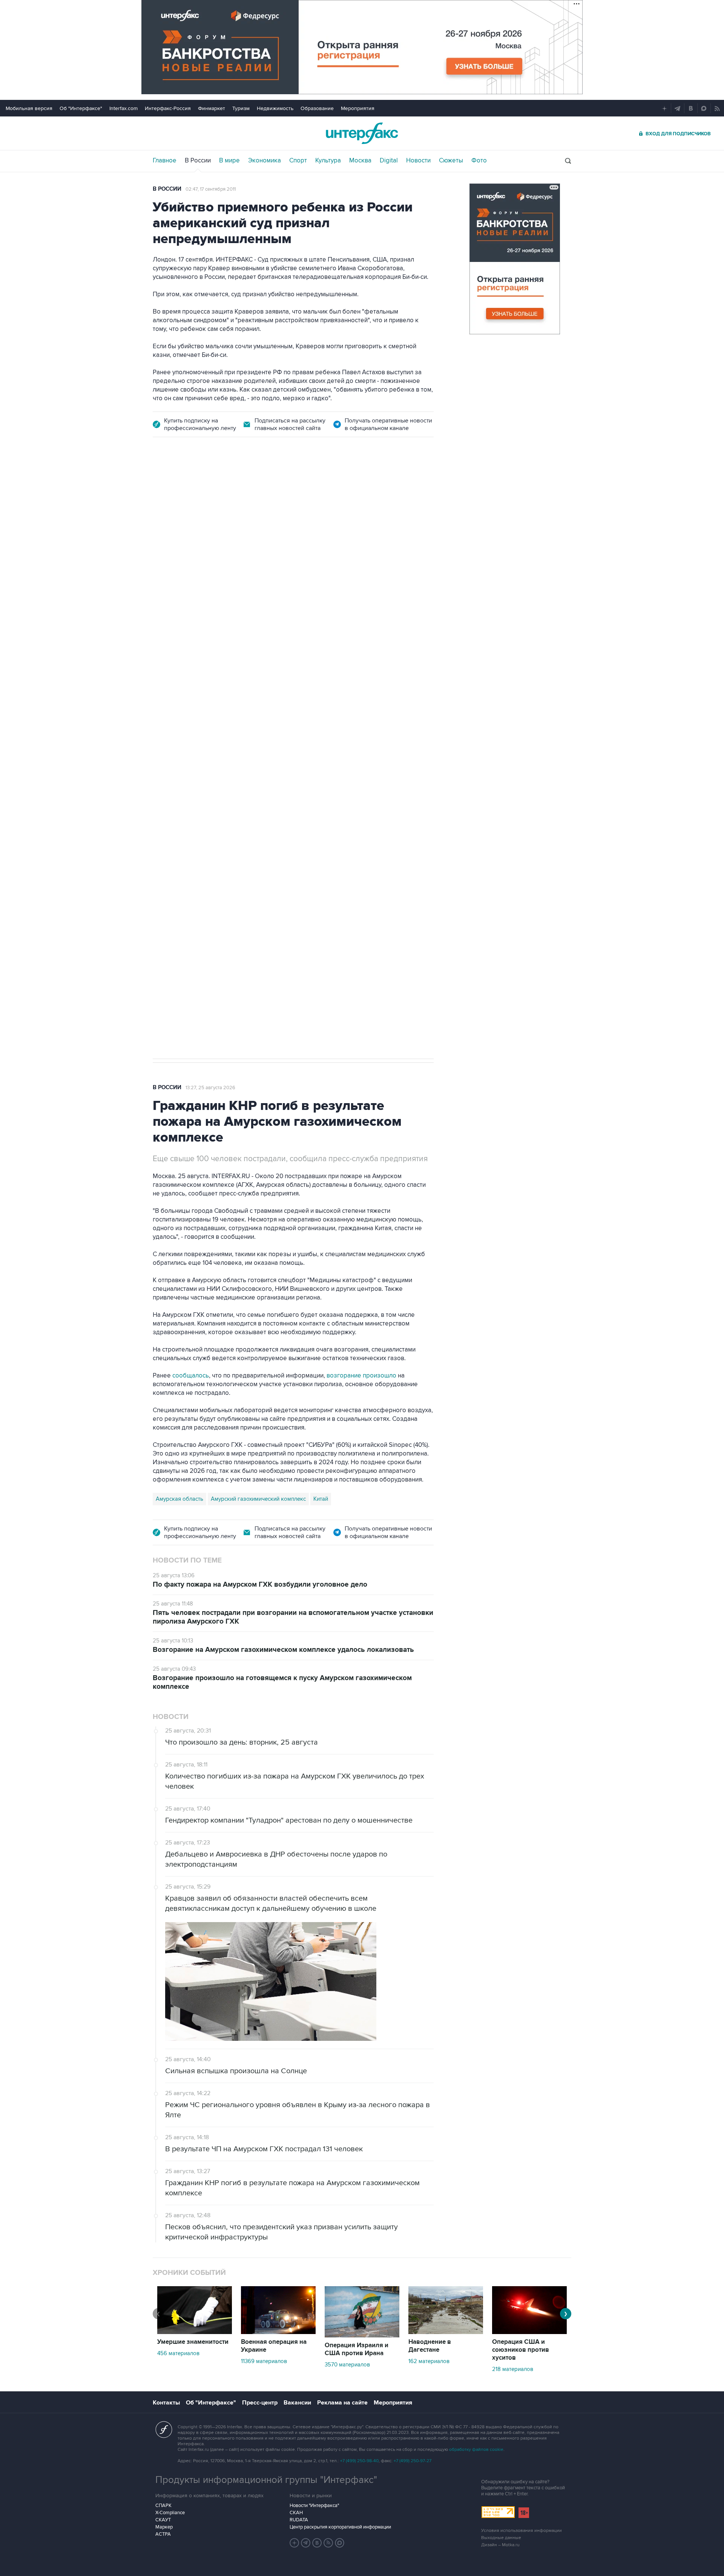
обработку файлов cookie (476, 2450)
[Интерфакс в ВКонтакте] (317, 2543)
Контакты (166, 2403)
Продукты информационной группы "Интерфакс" (266, 2480)
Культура (328, 161)
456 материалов (178, 2353)
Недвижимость (275, 108)
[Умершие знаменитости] (195, 2332)
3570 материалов (347, 2365)
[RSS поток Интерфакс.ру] (328, 2543)
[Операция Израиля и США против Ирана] (362, 2336)
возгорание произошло (361, 1376)
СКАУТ (163, 2520)
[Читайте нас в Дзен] (295, 2543)
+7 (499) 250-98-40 (359, 2461)
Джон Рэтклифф (196, 804)
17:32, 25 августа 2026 (203, 490)
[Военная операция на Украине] (278, 2332)
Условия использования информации (522, 2531)
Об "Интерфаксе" (81, 108)
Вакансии (297, 2403)
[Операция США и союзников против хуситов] (529, 2332)
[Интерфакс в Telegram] (306, 2543)
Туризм (241, 108)
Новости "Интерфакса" (314, 2506)
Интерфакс (362, 133)
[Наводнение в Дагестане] (446, 2332)
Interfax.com (123, 108)
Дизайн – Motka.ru (500, 2545)
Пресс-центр (260, 2403)
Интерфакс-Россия (168, 108)
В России (198, 161)
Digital (389, 161)
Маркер (164, 2527)
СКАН (296, 2513)
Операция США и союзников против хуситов (521, 2350)
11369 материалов (264, 2361)
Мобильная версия (29, 108)
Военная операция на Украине (274, 2346)
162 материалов (429, 2361)
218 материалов (513, 2369)
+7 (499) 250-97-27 (413, 2461)
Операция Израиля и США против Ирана (357, 2349)
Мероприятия (358, 108)
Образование (317, 108)
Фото (479, 161)
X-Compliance (170, 2513)
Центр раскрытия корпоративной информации (340, 2527)
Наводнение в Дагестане (430, 2346)
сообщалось (191, 1376)
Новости (418, 161)
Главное (165, 161)
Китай (321, 1499)
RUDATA (299, 2520)
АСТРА (163, 2534)
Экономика (265, 161)
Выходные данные (501, 2538)
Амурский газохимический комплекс (258, 1499)
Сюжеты (451, 161)
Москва (360, 161)
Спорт (298, 161)
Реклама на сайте (342, 2403)
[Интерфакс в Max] (340, 2543)
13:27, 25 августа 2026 (210, 1088)
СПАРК (163, 2506)
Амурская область (179, 1499)
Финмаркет (212, 108)
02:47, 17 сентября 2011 (211, 189)
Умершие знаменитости (193, 2342)
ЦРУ (161, 804)
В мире (229, 161)
